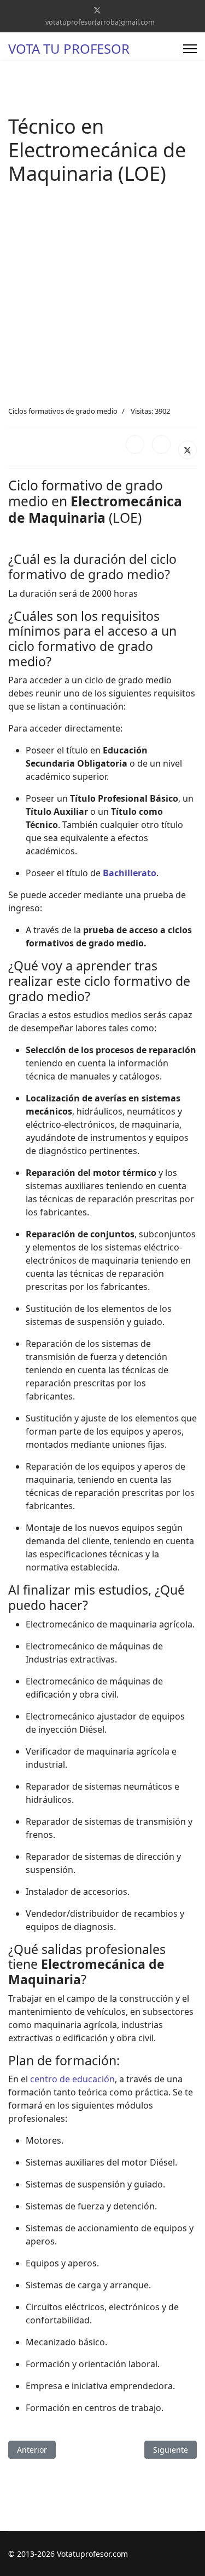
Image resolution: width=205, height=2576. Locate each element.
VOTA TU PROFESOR (69, 49)
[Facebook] (135, 444)
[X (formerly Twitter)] (188, 450)
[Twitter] (97, 10)
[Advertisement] (102, 298)
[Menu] (190, 49)
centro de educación (72, 2079)
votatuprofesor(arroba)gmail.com (100, 22)
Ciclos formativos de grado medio (63, 411)
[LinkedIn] (161, 444)
